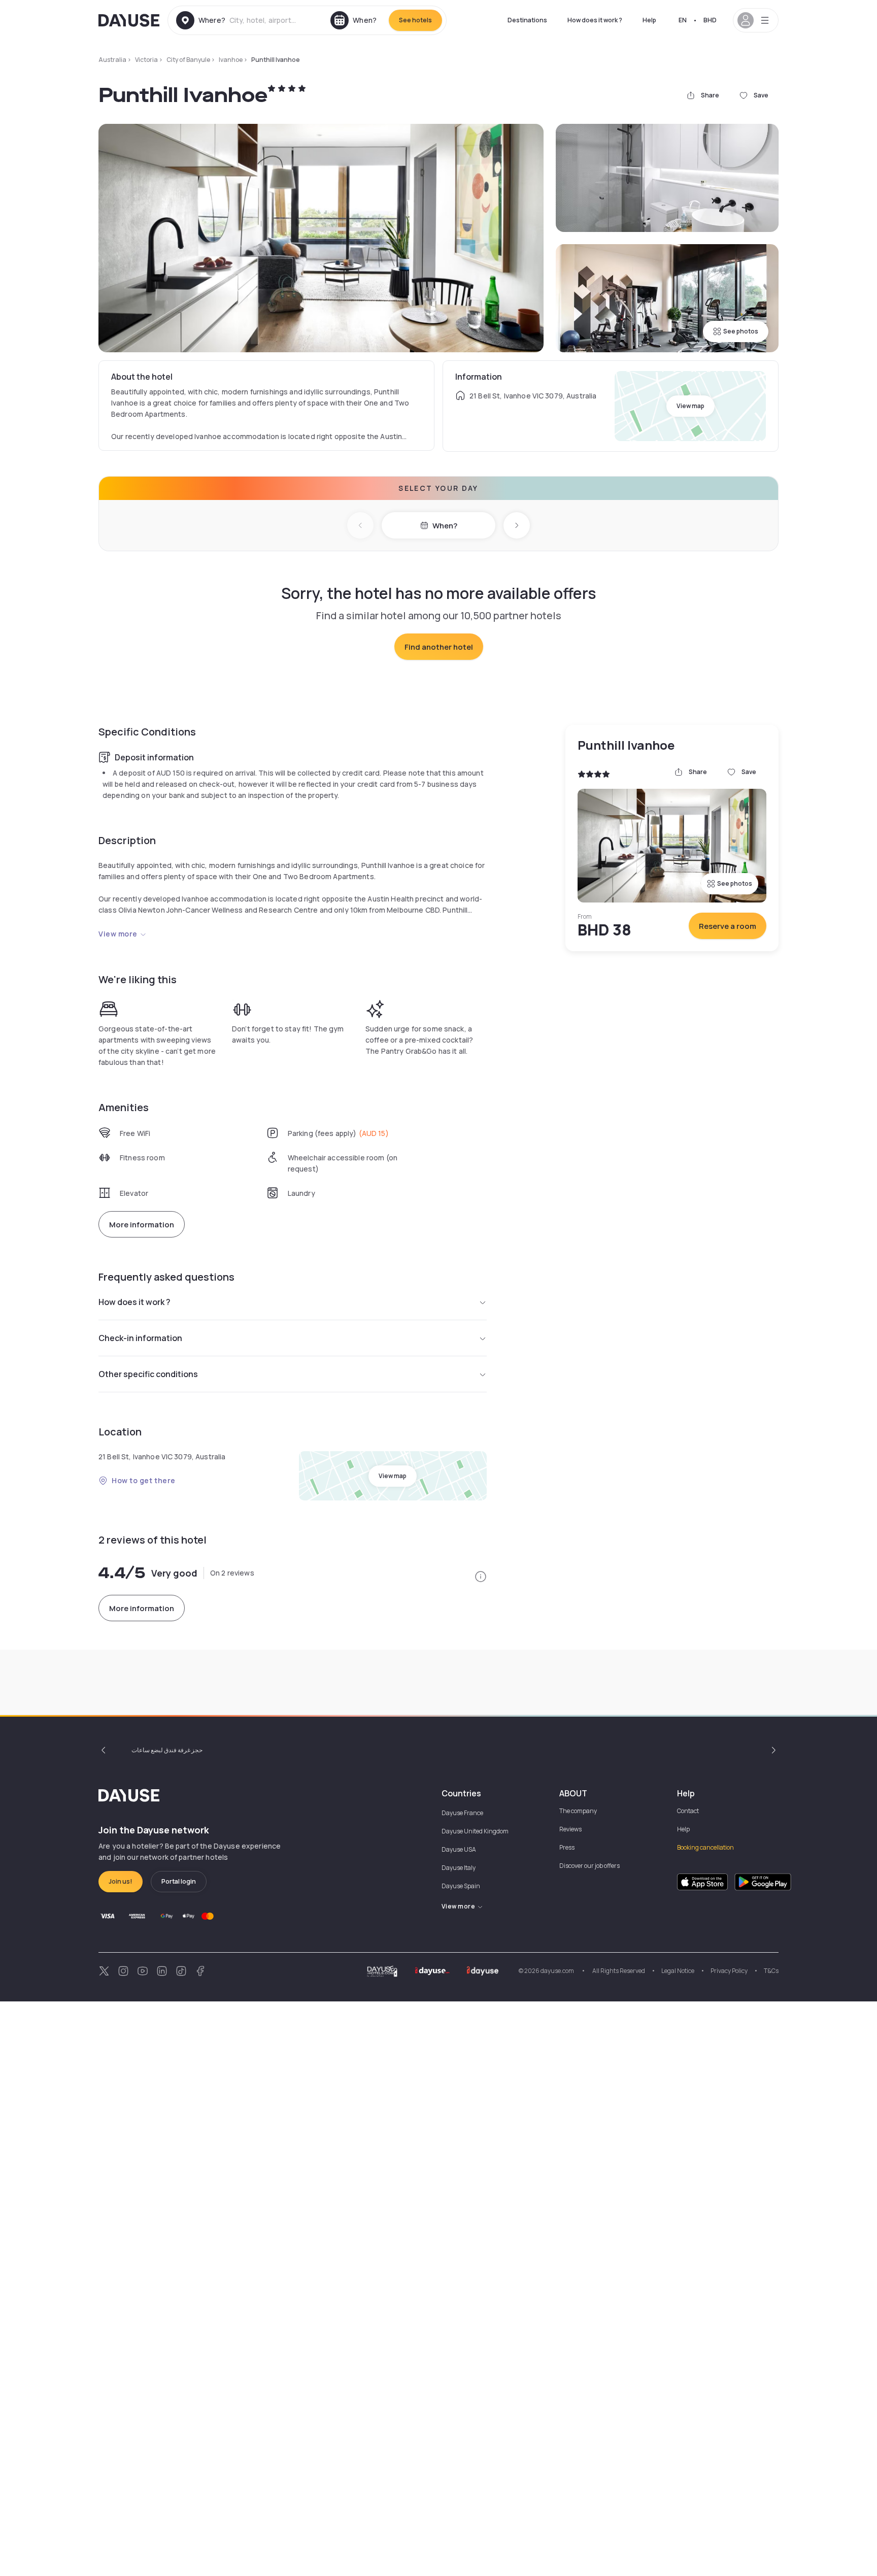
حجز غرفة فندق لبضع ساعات (167, 1750)
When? (445, 526)
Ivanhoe (231, 60)
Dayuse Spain (461, 1886)
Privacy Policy (729, 1971)
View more (118, 934)
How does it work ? (595, 20)
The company (578, 1811)
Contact (688, 1811)
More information (142, 1225)
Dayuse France (462, 1813)
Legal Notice (678, 1971)
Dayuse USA (459, 1849)
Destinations (527, 20)
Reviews (570, 1829)
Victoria (146, 60)
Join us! (121, 1881)
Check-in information (140, 1338)
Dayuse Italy (459, 1868)
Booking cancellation (705, 1847)
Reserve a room (728, 926)
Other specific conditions (148, 1374)
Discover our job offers (589, 1866)
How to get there (144, 1480)
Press (567, 1847)
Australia (112, 60)
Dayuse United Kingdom (475, 1831)
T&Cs (771, 1971)
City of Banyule (188, 60)
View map (690, 406)
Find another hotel (439, 647)
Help (649, 20)
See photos (741, 331)
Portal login (179, 1881)
